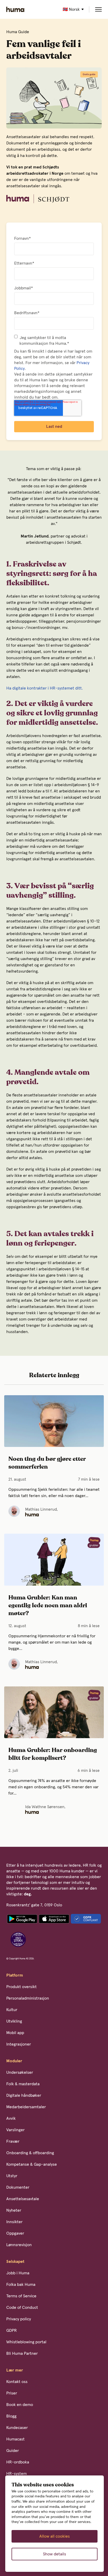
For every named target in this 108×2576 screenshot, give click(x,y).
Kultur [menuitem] (12, 2010)
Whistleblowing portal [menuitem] (26, 2342)
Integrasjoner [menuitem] (19, 2044)
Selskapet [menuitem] (15, 2262)
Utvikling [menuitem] (14, 2021)
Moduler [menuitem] (14, 2061)
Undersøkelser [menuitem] (20, 2072)
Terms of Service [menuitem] (21, 2296)
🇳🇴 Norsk (71, 9)
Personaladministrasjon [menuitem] (28, 1998)
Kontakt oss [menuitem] (17, 2382)
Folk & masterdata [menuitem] (23, 2084)
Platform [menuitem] (15, 1975)
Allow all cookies (55, 2536)
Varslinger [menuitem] (15, 2130)
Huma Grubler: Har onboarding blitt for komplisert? (53, 1754)
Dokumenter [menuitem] (18, 2187)
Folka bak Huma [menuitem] (21, 2285)
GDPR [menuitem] (12, 2330)
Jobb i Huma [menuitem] (18, 2273)
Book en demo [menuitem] (20, 2405)
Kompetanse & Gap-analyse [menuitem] (32, 2164)
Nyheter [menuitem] (14, 2210)
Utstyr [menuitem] (12, 2176)
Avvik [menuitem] (11, 2118)
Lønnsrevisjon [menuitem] (19, 2245)
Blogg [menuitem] (11, 2416)
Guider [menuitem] (13, 2451)
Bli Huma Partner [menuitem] (22, 2353)
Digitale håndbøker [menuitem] (24, 2095)
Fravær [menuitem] (13, 2141)
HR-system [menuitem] (17, 2474)
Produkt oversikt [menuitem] (21, 1987)
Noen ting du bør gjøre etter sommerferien (47, 1463)
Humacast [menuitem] (15, 2439)
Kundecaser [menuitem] (17, 2428)
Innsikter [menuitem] (14, 2222)
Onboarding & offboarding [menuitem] (30, 2153)
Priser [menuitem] (12, 2393)
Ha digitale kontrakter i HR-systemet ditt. (45, 688)
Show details (55, 2554)
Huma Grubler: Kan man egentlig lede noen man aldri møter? (48, 1606)
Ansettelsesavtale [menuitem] (23, 2199)
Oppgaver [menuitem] (15, 2233)
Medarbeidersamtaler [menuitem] (26, 2107)
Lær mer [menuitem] (15, 2370)
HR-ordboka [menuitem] (18, 2462)
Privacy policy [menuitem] (19, 2319)
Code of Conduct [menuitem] (22, 2308)
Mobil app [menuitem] (15, 2033)
